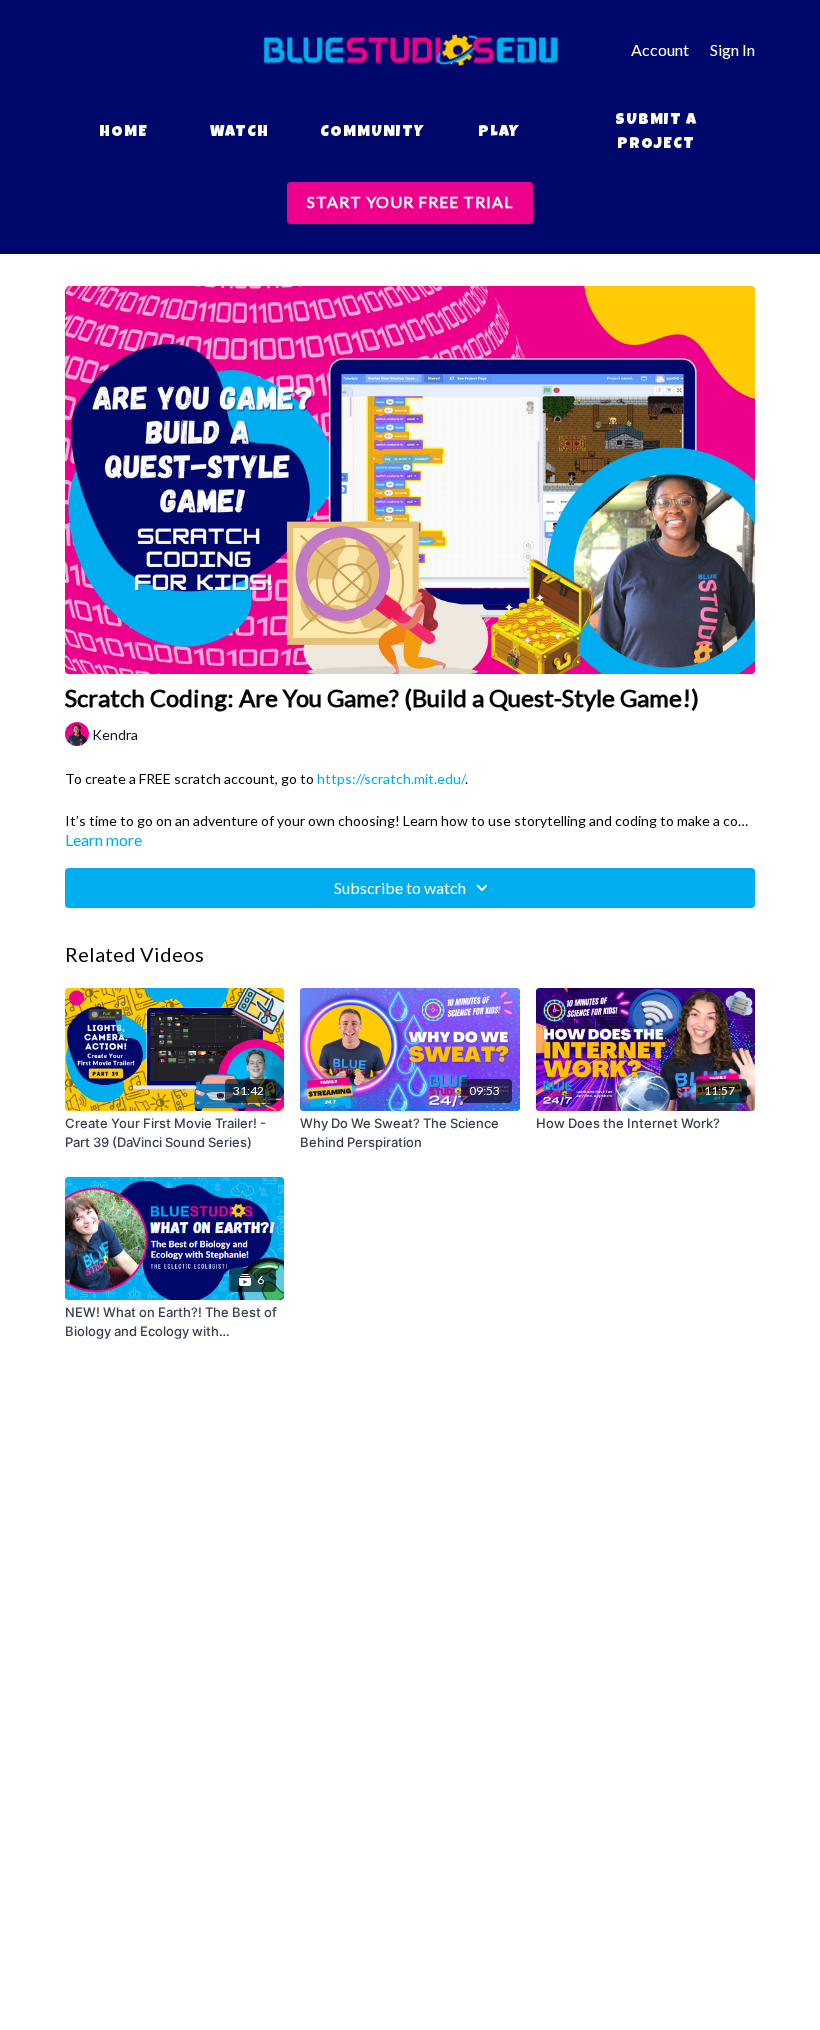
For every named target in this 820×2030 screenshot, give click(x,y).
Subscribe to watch (400, 887)
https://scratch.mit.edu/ (391, 778)
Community (372, 133)
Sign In (732, 49)
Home (123, 133)
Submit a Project (656, 133)
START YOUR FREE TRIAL (410, 201)
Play (498, 133)
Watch (239, 133)
